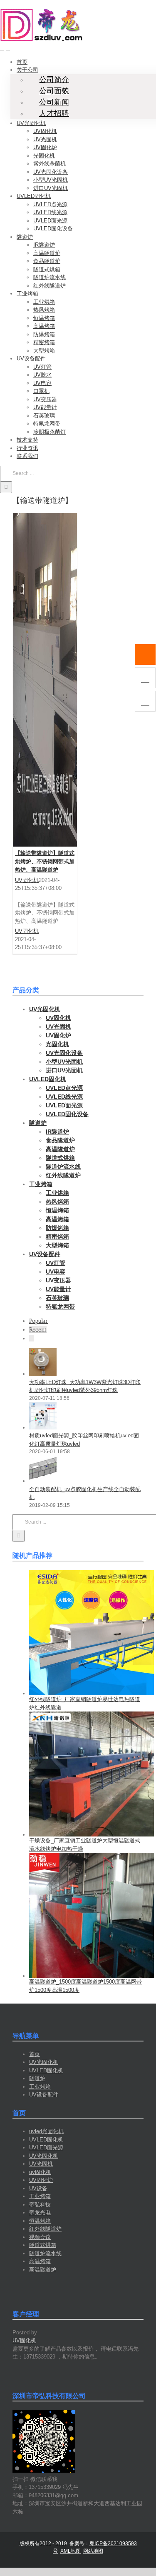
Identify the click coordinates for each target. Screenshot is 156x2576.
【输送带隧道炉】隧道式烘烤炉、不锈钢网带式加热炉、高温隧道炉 (45, 861)
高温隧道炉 (43, 2270)
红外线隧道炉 (45, 2229)
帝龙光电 (40, 2212)
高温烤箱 (40, 2261)
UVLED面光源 (46, 2147)
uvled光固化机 (46, 2131)
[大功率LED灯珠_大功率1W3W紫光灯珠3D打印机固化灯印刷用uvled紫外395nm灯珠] (43, 1374)
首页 (35, 2054)
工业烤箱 (40, 2087)
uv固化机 (40, 2172)
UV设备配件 (44, 2095)
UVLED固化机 (46, 2070)
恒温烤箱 (40, 2221)
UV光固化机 (44, 2062)
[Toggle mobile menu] (2, 48)
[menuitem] (22, 62)
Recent (38, 1330)
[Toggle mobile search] (8, 48)
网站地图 (93, 2551)
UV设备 (38, 2188)
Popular (38, 1321)
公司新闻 (54, 102)
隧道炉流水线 (45, 2253)
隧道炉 (37, 2078)
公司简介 (54, 80)
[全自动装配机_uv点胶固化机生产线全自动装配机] (43, 1481)
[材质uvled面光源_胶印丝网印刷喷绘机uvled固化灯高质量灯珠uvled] (43, 1428)
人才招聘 (54, 113)
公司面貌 (54, 91)
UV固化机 (27, 880)
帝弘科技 (40, 2205)
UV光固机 (41, 2164)
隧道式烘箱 (43, 2245)
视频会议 (40, 2237)
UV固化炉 (41, 2180)
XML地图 (71, 2551)
